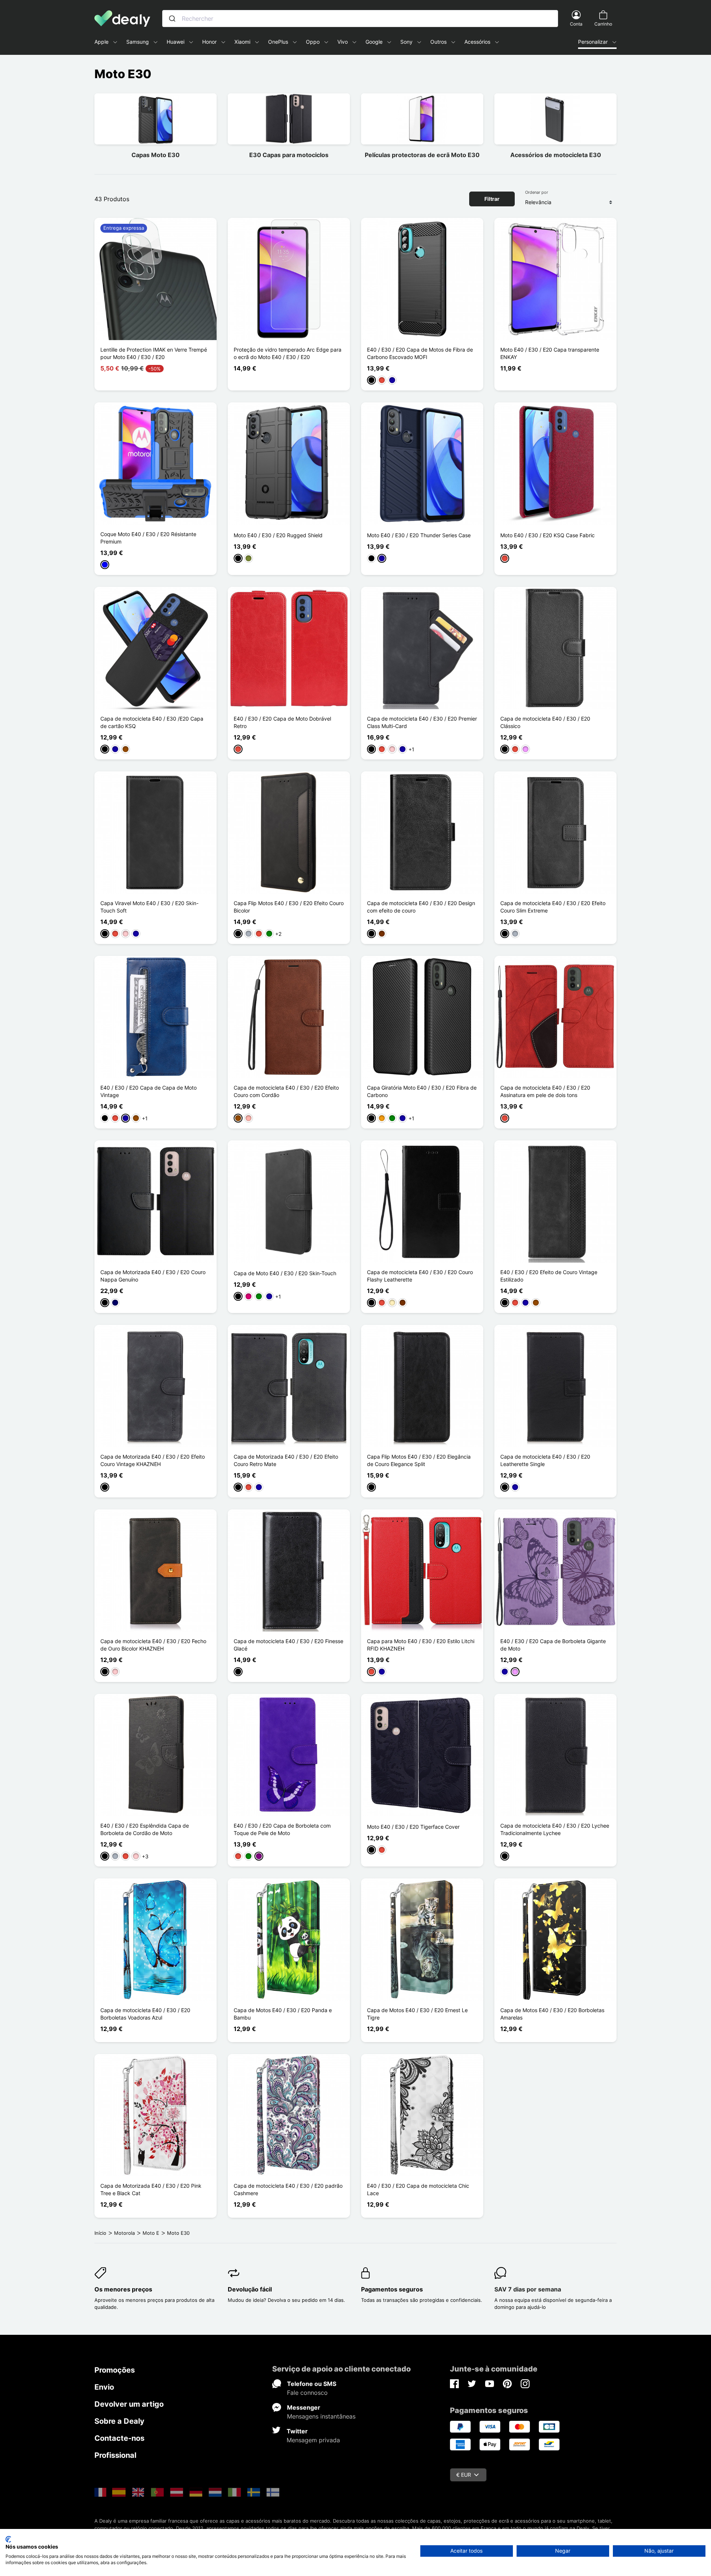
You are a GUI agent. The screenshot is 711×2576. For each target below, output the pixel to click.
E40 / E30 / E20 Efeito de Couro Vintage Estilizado (549, 1276)
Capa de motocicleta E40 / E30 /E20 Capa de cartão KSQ (152, 722)
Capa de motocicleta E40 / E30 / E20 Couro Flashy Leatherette (420, 1276)
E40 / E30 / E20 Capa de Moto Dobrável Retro (282, 722)
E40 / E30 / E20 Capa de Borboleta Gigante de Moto (553, 1645)
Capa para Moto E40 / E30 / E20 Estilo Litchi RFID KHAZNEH (421, 1645)
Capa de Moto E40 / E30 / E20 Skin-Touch (285, 1273)
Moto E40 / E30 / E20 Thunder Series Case (419, 535)
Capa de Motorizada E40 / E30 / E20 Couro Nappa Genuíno (153, 1276)
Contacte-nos (119, 2438)
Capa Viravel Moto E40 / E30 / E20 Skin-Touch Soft (149, 907)
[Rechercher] (172, 19)
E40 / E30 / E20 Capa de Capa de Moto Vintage (148, 1091)
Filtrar (492, 199)
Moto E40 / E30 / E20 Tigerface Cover (413, 1827)
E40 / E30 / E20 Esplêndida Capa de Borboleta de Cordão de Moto (145, 1829)
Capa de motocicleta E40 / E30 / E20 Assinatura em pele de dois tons (545, 1091)
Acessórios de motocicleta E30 (556, 155)
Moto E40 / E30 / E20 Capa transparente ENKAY (550, 353)
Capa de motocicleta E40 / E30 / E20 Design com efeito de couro (421, 907)
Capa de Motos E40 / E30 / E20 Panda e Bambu (283, 2014)
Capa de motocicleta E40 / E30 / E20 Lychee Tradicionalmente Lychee (555, 1829)
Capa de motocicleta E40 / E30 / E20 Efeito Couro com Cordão (286, 1091)
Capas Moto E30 (156, 155)
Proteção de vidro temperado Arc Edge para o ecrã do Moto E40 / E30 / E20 (288, 353)
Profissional (115, 2455)
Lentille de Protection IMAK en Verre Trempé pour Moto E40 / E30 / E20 (154, 353)
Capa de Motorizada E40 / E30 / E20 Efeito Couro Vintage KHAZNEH (153, 1460)
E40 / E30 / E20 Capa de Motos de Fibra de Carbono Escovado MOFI (420, 353)
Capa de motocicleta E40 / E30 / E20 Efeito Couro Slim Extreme (553, 907)
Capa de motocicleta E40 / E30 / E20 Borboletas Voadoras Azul (145, 2014)
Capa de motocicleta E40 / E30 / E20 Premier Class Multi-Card (422, 722)
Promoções (115, 2370)
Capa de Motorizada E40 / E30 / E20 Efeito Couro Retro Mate (286, 1460)
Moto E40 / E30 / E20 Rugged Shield (278, 535)
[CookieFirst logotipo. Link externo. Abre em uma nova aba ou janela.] (8, 2539)
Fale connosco (307, 2393)
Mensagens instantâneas (321, 2416)
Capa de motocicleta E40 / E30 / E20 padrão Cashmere (288, 2189)
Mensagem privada (313, 2440)
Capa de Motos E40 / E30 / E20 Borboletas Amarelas (552, 2014)
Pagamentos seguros (392, 2289)
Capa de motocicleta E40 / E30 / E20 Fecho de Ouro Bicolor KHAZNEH (153, 1645)
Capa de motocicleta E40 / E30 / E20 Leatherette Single (545, 1460)
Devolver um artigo (129, 2404)
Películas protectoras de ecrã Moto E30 (422, 155)
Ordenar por (537, 192)
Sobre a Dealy (119, 2421)
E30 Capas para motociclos (289, 155)
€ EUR (464, 2475)
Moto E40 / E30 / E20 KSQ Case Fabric (548, 535)
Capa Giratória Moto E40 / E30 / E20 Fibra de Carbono (422, 1091)
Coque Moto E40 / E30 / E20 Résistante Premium (148, 538)
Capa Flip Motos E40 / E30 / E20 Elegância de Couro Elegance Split (419, 1460)
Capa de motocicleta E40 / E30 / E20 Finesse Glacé (288, 1645)
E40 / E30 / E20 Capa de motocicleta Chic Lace (418, 2189)
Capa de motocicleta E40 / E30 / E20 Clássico (545, 722)
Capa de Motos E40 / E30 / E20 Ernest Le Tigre (417, 2014)
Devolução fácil (250, 2289)
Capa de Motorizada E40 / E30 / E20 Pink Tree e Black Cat (151, 2189)
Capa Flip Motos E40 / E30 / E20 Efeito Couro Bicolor (289, 907)
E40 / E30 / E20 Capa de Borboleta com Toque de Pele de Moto (282, 1829)
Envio (104, 2387)
